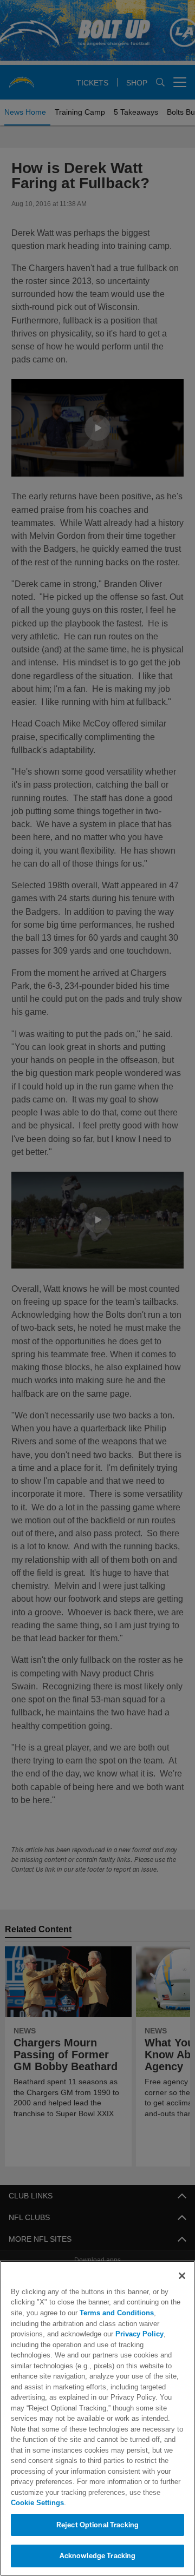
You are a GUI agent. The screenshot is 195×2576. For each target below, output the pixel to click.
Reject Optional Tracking (97, 2525)
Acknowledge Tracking (98, 2555)
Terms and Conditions (113, 2323)
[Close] (182, 2286)
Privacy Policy (88, 2344)
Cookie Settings (37, 2502)
